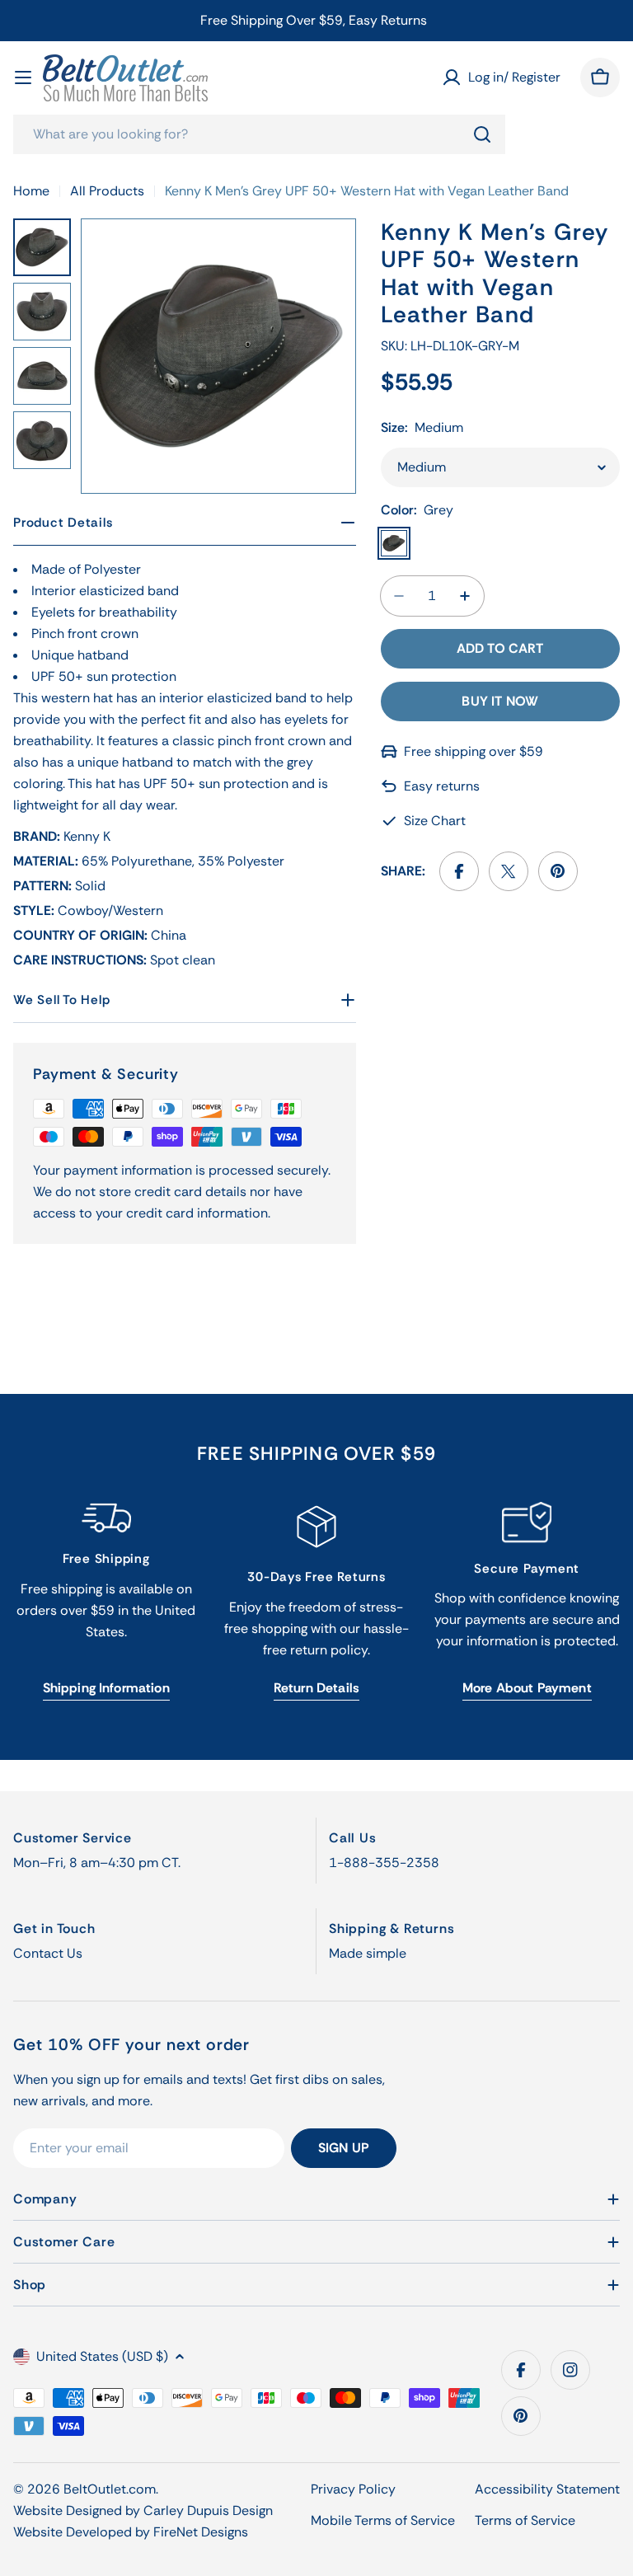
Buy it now (500, 701)
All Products (107, 191)
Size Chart (435, 821)
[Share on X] (509, 871)
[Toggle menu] (23, 77)
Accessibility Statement (547, 2489)
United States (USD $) (102, 2356)
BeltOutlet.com (110, 2489)
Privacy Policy (353, 2489)
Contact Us (48, 1953)
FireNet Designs (201, 2532)
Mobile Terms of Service (383, 2520)
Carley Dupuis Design (208, 2510)
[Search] (482, 134)
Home (31, 191)
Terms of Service (525, 2520)
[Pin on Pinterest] (558, 871)
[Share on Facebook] (459, 871)
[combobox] (259, 134)
